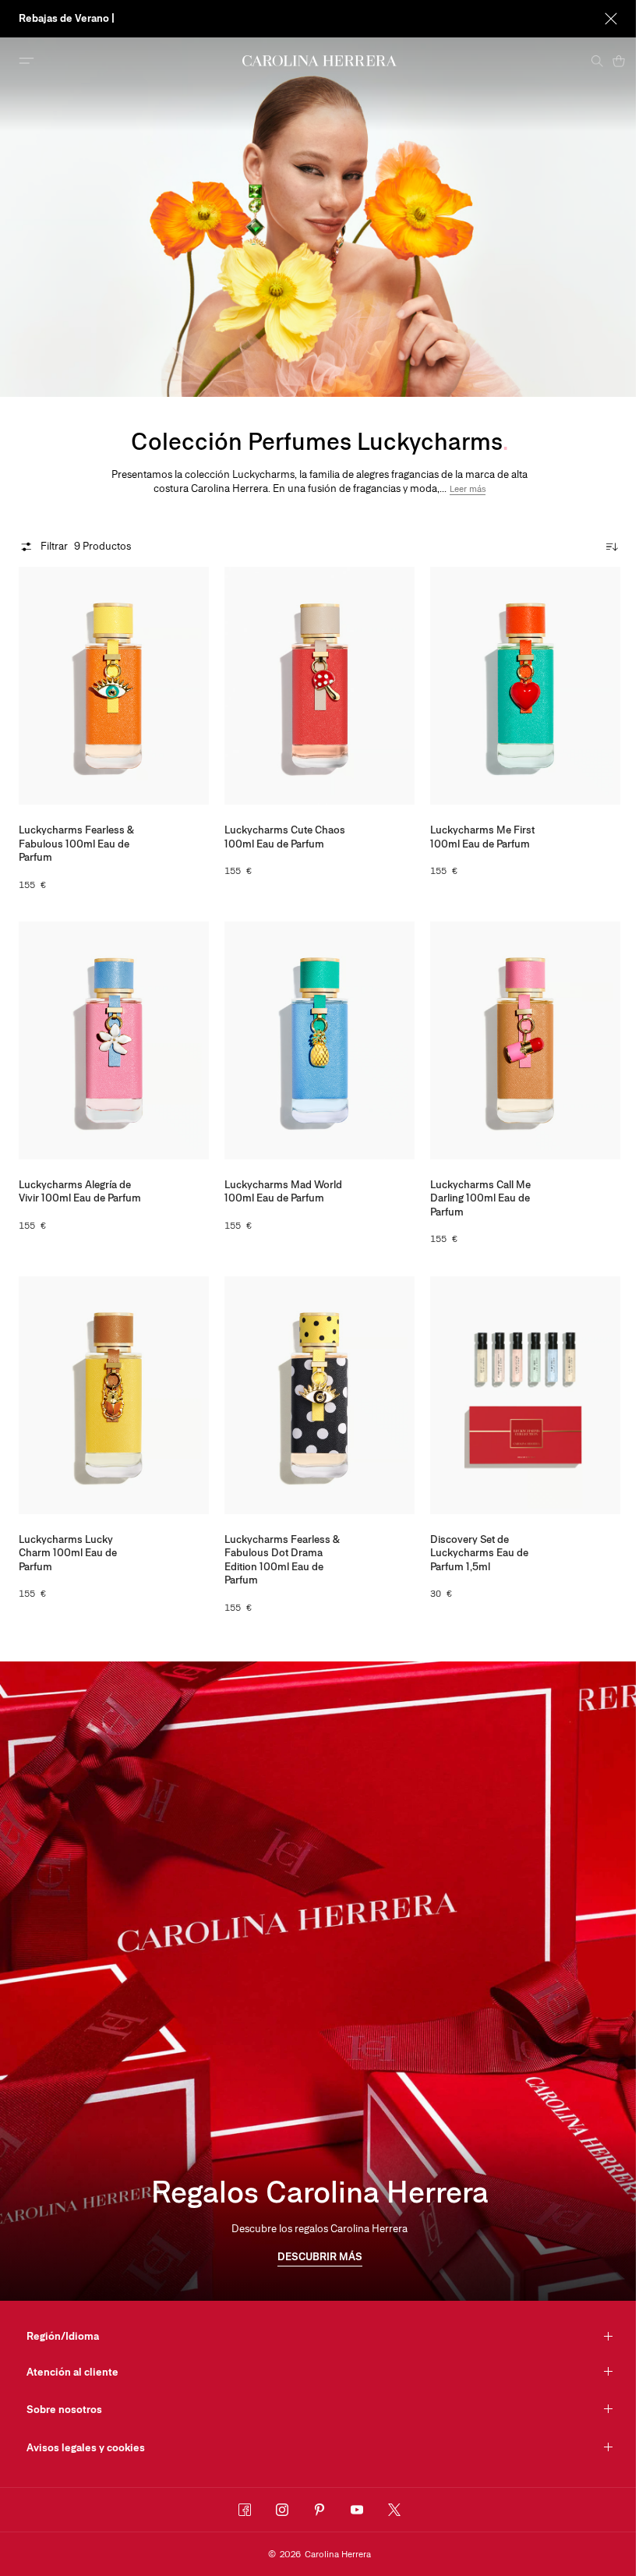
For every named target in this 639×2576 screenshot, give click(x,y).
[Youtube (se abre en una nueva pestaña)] (357, 2510)
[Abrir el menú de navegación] (26, 61)
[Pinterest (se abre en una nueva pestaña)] (319, 2510)
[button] (468, 489)
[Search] (597, 61)
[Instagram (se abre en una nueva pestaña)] (282, 2510)
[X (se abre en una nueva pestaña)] (394, 2510)
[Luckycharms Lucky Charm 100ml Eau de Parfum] (114, 1395)
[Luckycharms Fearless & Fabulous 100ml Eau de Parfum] (114, 686)
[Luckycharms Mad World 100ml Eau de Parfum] (319, 1040)
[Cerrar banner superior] (611, 19)
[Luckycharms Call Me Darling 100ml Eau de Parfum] (525, 1040)
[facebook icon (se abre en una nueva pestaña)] (245, 2510)
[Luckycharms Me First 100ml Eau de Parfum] (525, 686)
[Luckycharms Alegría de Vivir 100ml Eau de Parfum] (114, 1040)
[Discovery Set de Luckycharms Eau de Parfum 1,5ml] (525, 1395)
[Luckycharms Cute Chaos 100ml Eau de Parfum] (319, 686)
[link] (320, 2258)
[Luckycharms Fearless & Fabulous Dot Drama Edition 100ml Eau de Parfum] (319, 1395)
